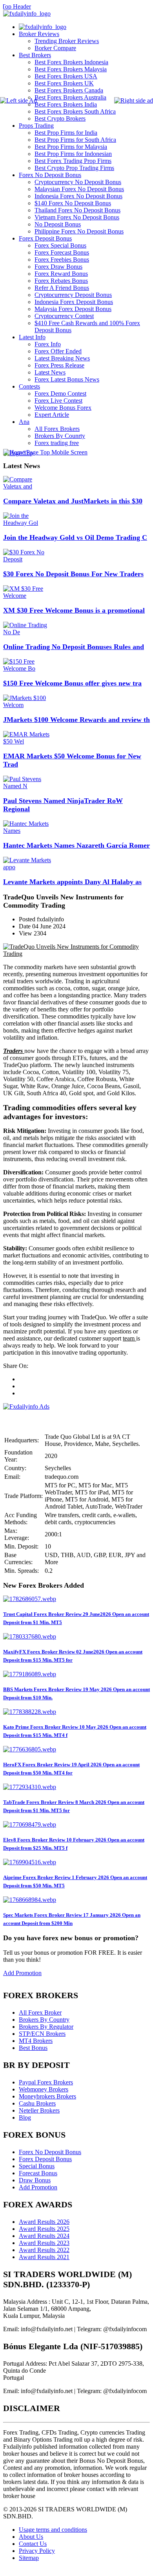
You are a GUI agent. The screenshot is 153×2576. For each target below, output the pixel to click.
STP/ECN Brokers (42, 2034)
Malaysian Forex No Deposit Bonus (79, 189)
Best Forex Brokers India (66, 104)
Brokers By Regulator (46, 2027)
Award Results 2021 (44, 2257)
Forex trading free (57, 443)
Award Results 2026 (44, 2222)
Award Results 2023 (44, 2243)
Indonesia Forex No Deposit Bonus (78, 196)
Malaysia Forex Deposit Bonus (73, 309)
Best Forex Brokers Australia (70, 97)
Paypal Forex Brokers (46, 2082)
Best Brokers (35, 55)
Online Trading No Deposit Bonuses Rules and (74, 647)
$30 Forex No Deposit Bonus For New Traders (73, 574)
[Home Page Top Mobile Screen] (45, 452)
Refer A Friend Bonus (62, 288)
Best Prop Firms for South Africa (75, 140)
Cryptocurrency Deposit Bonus (73, 295)
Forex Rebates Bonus (61, 281)
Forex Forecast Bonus (62, 252)
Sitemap (29, 2558)
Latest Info (32, 337)
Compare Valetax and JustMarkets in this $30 (73, 501)
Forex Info (48, 344)
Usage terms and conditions (53, 2530)
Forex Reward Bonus (61, 274)
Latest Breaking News (62, 358)
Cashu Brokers (37, 2103)
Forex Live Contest (58, 401)
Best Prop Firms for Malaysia (71, 147)
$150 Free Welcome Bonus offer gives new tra (72, 683)
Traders (13, 1051)
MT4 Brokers (36, 2041)
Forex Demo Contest (60, 393)
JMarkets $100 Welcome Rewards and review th (76, 720)
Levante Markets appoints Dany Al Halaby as (72, 882)
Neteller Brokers (39, 2110)
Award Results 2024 (44, 2236)
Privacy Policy (37, 2551)
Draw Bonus (35, 2180)
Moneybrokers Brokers (47, 2096)
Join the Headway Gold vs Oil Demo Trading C (75, 537)
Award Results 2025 (44, 2229)
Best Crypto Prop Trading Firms (74, 168)
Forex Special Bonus (60, 245)
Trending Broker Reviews (67, 41)
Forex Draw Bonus (58, 267)
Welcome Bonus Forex (63, 408)
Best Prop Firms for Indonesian (73, 154)
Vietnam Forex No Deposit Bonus (77, 217)
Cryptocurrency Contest (64, 316)
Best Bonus (33, 2048)
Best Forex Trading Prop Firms (73, 161)
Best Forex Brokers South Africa (75, 111)
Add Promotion (22, 1973)
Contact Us (33, 2544)
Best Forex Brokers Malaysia (71, 69)
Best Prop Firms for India (66, 133)
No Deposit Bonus (58, 224)
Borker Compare (55, 48)
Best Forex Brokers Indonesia (71, 62)
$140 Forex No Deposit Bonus (73, 203)
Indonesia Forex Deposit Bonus (74, 302)
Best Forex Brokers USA (66, 76)
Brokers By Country (44, 2020)
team (129, 1338)
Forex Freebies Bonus (62, 260)
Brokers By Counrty (60, 436)
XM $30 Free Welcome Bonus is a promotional (74, 610)
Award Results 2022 (44, 2250)
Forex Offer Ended (58, 351)
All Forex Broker (40, 2012)
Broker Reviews (39, 34)
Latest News (50, 372)
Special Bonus (37, 2166)
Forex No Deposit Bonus (50, 175)
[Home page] (43, 27)
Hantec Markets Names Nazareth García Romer (76, 845)
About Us (31, 2537)
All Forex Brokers (57, 429)
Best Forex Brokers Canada (69, 90)
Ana (24, 422)
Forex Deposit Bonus (45, 238)
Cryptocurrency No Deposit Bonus (78, 182)
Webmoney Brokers (44, 2089)
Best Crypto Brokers (60, 118)
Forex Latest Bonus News (67, 379)
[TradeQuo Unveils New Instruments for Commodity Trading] (76, 954)
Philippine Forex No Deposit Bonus (79, 231)
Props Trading (36, 126)
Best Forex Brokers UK (64, 83)
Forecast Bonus (38, 2173)
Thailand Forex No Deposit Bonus (77, 210)
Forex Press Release (59, 365)
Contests (29, 386)
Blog (25, 2117)
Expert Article (52, 415)
